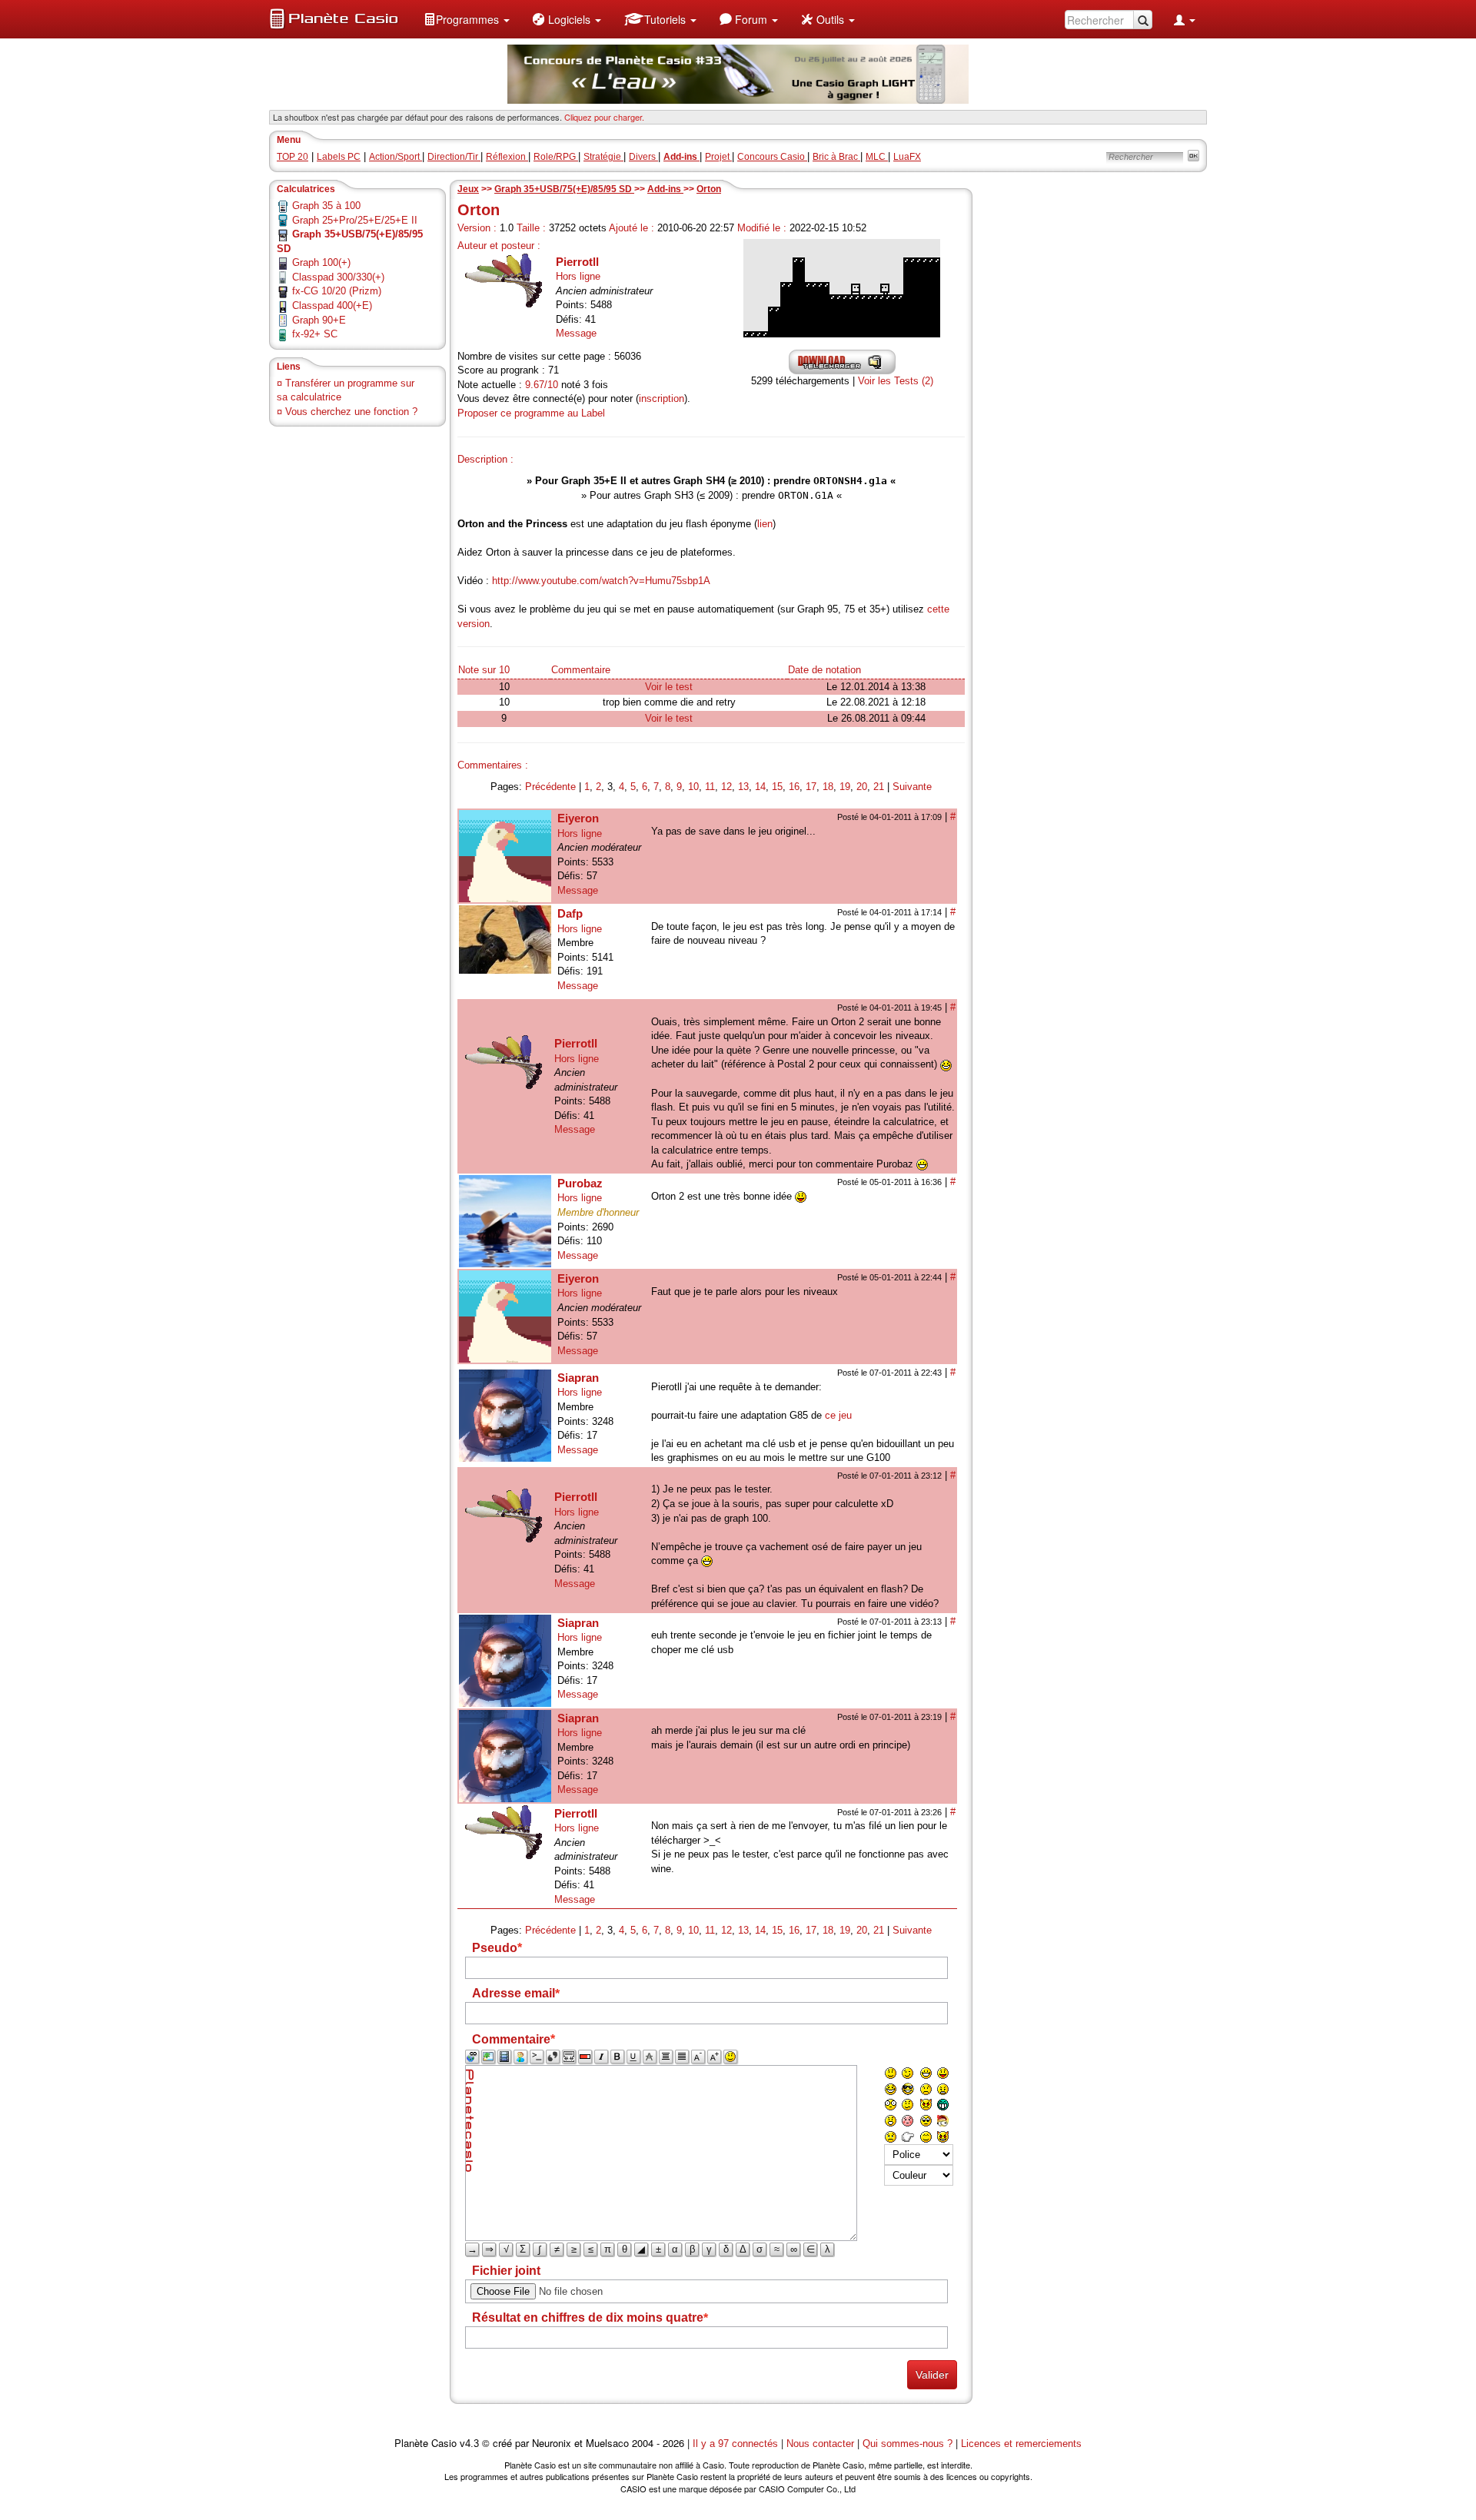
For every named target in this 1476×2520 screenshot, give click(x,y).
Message (576, 333)
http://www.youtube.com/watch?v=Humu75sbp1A (601, 581)
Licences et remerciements (1021, 2444)
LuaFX (907, 157)
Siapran (578, 1378)
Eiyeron (578, 818)
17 (811, 787)
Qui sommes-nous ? (908, 2444)
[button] (467, 19)
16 (794, 787)
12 (726, 787)
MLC (877, 157)
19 (845, 787)
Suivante (912, 787)
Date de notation (824, 670)
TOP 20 (293, 157)
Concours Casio (772, 157)
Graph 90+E (319, 320)
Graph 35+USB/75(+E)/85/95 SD (564, 189)
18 (828, 787)
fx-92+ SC (315, 334)
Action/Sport (396, 157)
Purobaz (580, 1183)
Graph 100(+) (321, 262)
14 (760, 787)
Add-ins (665, 189)
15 (777, 787)
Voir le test (669, 687)
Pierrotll (577, 262)
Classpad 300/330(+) (338, 277)
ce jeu (838, 1415)
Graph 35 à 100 (326, 206)
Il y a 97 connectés (737, 2444)
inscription (662, 398)
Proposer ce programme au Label (531, 413)
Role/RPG (556, 157)
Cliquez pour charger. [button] (604, 117)
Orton (709, 189)
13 (743, 787)
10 (693, 787)
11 (710, 787)
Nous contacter (820, 2444)
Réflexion (507, 157)
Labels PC (339, 157)
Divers (643, 157)
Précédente (550, 787)
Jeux (468, 189)
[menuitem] (467, 19)
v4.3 (469, 2444)
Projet (718, 157)
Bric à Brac (836, 157)
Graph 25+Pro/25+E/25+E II (355, 220)
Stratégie (603, 157)
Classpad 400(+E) (332, 305)
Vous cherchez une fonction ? (351, 412)
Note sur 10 (484, 670)
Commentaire (581, 670)
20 (862, 787)
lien (765, 524)
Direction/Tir (454, 157)
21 (879, 787)
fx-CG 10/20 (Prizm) (337, 291)
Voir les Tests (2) (896, 381)
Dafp (570, 913)
